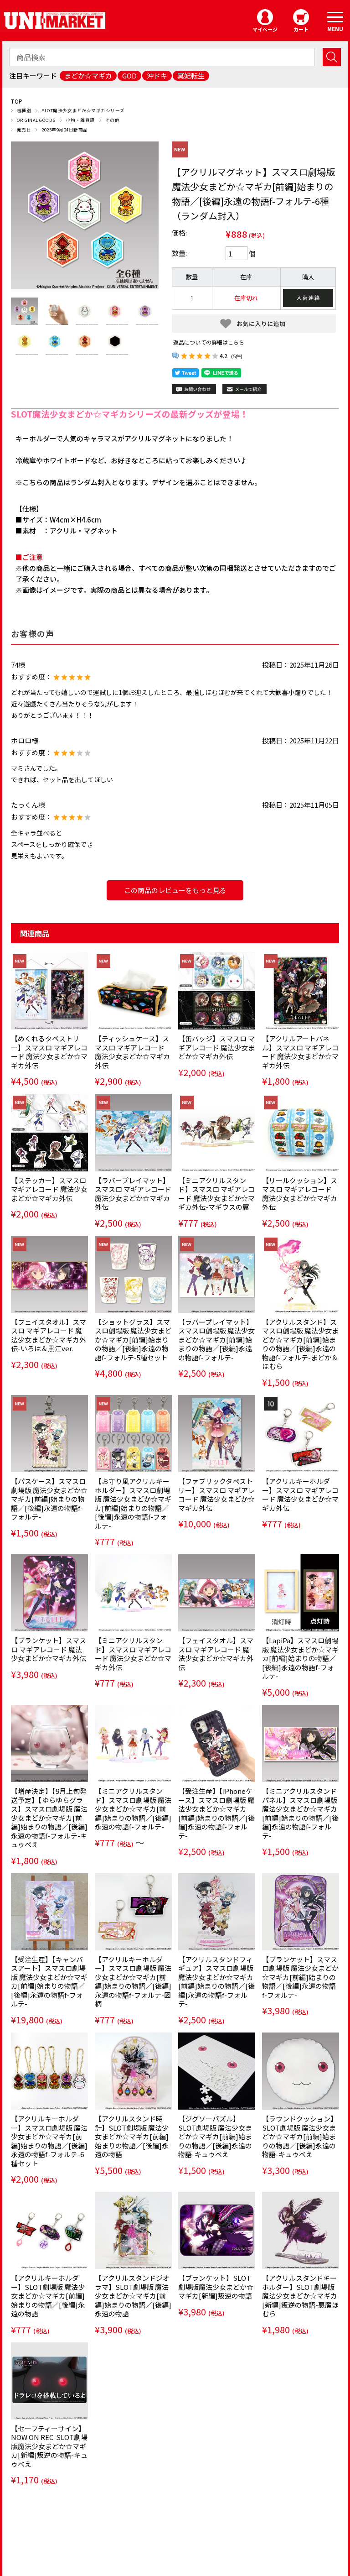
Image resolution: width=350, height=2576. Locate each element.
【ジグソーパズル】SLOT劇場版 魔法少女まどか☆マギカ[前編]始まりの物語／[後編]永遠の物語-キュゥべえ (215, 2136)
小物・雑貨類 (80, 120)
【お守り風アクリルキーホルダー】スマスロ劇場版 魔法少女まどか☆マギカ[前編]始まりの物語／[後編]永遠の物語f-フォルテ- (133, 1503)
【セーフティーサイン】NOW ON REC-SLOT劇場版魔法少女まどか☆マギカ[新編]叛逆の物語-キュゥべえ (49, 2446)
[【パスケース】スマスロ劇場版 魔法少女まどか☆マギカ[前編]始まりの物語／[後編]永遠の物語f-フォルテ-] (49, 1434)
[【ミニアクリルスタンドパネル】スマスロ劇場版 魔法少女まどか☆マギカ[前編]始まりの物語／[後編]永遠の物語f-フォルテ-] (301, 1743)
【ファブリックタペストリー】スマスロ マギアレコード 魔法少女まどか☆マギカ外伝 (216, 1494)
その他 (112, 120)
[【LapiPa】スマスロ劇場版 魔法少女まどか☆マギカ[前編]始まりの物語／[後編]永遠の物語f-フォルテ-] (301, 1593)
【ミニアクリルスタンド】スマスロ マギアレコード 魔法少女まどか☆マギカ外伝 (133, 1654)
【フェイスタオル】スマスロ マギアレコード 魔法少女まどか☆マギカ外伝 (216, 1654)
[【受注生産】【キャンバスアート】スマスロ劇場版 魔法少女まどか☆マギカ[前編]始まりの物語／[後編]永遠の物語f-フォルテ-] (49, 1912)
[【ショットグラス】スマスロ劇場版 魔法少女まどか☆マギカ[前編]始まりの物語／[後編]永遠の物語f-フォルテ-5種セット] (133, 1274)
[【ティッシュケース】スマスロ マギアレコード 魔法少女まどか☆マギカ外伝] (133, 991)
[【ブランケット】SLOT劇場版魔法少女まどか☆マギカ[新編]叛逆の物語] (217, 2230)
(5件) (237, 356)
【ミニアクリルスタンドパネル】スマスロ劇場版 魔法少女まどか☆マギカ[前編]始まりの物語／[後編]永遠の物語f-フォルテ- (300, 1813)
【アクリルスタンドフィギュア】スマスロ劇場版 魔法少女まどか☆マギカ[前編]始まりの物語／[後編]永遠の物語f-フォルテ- (216, 1982)
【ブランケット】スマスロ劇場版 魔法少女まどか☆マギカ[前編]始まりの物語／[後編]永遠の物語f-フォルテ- (300, 1977)
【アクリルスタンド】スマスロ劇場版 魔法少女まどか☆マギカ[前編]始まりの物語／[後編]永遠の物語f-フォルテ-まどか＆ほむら (300, 1344)
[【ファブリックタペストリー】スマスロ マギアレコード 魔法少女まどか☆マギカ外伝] (217, 1434)
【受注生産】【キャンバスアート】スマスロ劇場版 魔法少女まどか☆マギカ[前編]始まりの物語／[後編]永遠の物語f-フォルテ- (49, 1982)
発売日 (24, 130)
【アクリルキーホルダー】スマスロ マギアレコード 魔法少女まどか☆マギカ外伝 (300, 1494)
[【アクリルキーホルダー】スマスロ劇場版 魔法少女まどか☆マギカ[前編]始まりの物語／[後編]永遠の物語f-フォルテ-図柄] (133, 1912)
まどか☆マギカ (88, 76)
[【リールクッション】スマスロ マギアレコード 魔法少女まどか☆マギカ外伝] (301, 1132)
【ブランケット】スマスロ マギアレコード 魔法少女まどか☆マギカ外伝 (49, 1649)
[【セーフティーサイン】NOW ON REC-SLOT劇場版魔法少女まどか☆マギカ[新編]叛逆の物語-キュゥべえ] (49, 2381)
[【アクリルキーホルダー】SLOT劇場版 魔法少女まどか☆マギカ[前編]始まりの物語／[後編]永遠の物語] (49, 2230)
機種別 (24, 110)
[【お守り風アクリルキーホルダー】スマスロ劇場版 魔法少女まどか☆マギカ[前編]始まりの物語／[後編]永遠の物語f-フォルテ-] (133, 1434)
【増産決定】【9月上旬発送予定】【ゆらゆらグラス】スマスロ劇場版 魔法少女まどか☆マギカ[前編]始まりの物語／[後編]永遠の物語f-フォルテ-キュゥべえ (49, 1818)
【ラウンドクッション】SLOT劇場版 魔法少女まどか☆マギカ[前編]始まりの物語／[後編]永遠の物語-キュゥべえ (300, 2136)
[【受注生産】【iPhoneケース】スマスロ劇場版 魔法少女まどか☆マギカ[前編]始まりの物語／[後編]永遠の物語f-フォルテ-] (217, 1743)
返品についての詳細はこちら (209, 342)
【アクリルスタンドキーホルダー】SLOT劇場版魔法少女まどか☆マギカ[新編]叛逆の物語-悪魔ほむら (300, 2296)
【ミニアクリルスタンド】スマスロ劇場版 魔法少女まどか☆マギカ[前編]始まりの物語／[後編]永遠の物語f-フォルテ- (133, 1809)
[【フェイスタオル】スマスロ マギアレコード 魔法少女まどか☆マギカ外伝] (217, 1593)
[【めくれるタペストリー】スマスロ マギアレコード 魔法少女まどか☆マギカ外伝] (49, 991)
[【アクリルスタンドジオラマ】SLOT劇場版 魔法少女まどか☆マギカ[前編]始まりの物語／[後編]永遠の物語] (133, 2230)
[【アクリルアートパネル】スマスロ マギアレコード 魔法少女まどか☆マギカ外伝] (301, 991)
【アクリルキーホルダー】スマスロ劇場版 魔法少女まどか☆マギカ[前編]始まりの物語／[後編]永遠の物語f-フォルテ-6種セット (49, 2141)
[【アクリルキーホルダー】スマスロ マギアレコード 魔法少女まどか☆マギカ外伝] (301, 1434)
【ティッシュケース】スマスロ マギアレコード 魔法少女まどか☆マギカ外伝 (132, 1052)
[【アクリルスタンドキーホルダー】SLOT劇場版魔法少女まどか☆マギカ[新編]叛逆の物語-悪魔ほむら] (301, 2230)
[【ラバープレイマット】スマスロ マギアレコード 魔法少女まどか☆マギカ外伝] (133, 1132)
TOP (17, 101)
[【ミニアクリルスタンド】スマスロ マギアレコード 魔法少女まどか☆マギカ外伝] (133, 1593)
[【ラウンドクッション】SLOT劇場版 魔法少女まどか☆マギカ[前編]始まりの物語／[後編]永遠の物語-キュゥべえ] (301, 2071)
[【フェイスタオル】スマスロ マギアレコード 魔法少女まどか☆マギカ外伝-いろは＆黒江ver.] (49, 1274)
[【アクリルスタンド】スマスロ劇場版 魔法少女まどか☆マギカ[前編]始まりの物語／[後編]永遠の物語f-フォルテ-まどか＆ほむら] (301, 1274)
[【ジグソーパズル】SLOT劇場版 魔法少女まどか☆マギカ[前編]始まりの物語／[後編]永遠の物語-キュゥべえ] (217, 2071)
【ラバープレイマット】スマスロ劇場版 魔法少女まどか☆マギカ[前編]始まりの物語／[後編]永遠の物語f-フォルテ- (216, 1340)
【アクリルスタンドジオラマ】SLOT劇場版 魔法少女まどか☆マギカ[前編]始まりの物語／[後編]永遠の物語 (133, 2296)
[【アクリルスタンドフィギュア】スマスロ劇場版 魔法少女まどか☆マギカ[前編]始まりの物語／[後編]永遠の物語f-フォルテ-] (217, 1912)
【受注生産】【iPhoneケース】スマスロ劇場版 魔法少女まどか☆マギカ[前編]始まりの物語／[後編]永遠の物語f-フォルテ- (216, 1813)
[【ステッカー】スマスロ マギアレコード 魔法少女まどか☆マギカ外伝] (49, 1132)
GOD (129, 76)
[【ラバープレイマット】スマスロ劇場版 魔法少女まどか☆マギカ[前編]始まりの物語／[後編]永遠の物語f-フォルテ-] (217, 1274)
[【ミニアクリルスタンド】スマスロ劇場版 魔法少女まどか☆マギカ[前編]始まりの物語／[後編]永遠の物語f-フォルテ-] (133, 1743)
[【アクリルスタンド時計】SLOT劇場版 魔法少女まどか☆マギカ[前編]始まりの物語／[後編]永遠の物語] (133, 2071)
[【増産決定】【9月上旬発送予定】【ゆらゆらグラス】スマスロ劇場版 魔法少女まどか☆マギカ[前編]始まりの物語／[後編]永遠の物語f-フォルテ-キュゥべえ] (49, 1743)
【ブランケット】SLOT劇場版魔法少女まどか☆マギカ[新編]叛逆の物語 (216, 2287)
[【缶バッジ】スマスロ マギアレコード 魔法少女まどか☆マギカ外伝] (217, 991)
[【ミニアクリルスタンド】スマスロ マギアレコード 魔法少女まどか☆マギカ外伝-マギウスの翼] (217, 1132)
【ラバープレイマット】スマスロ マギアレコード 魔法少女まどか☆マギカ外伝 (133, 1194)
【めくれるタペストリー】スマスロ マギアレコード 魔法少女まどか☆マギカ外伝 (49, 1052)
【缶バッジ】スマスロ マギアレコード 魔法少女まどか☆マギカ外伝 (216, 1047)
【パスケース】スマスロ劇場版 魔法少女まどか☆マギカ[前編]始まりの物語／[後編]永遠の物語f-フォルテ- (49, 1499)
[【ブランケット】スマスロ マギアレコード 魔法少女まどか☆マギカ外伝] (49, 1593)
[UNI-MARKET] (55, 20)
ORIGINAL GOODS (36, 120)
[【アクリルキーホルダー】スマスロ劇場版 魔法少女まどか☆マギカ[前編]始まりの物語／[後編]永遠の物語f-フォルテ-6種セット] (49, 2071)
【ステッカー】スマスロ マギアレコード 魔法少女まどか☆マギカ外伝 (49, 1189)
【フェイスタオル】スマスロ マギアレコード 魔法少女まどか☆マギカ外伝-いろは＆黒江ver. (49, 1335)
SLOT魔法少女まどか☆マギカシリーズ (83, 110)
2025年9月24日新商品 (64, 130)
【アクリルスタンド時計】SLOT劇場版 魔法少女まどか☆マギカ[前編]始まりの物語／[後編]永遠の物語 (132, 2136)
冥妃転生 (191, 76)
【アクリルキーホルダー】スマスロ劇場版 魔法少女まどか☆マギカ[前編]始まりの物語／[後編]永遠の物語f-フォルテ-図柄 (133, 1982)
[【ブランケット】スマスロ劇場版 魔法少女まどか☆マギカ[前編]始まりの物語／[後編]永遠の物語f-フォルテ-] (301, 1912)
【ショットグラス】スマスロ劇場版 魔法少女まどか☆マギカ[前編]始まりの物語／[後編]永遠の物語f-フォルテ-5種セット (133, 1340)
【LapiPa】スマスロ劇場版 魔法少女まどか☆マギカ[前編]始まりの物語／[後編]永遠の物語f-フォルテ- (300, 1658)
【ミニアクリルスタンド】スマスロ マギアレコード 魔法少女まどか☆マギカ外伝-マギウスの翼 (216, 1194)
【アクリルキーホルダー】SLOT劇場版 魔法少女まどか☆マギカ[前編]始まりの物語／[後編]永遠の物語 (48, 2296)
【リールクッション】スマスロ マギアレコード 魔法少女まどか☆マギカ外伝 (300, 1194)
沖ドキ (157, 76)
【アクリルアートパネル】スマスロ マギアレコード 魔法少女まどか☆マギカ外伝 (300, 1052)
